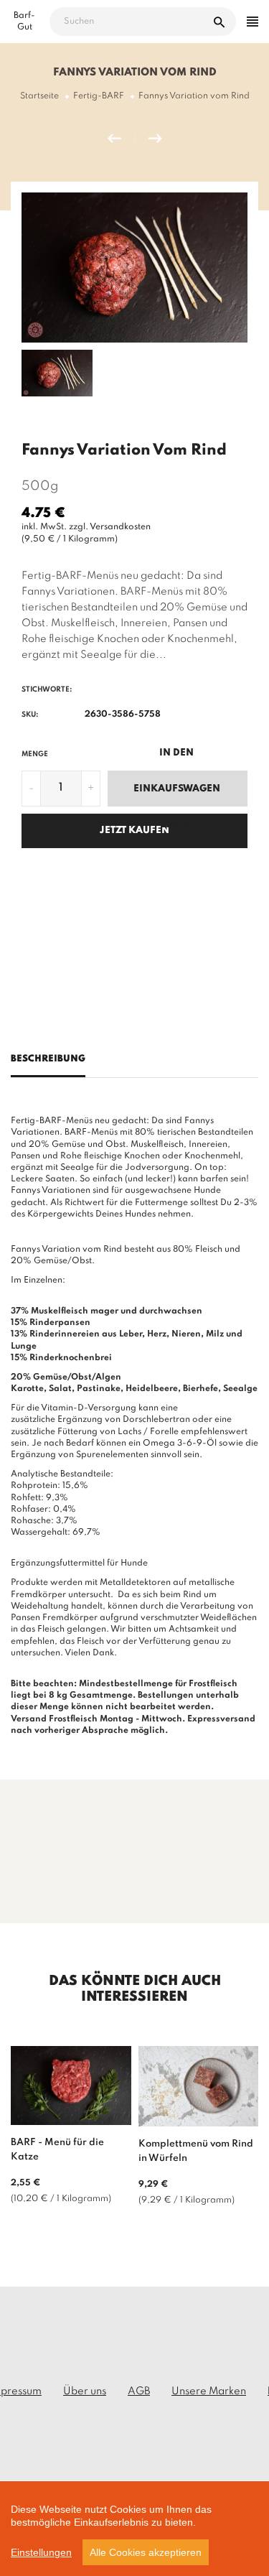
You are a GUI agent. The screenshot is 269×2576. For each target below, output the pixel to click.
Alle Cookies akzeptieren (146, 2552)
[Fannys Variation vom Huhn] (155, 139)
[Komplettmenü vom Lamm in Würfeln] (121, 139)
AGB (139, 2391)
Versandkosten (120, 527)
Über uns (85, 2391)
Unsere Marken (209, 2391)
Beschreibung (48, 1059)
